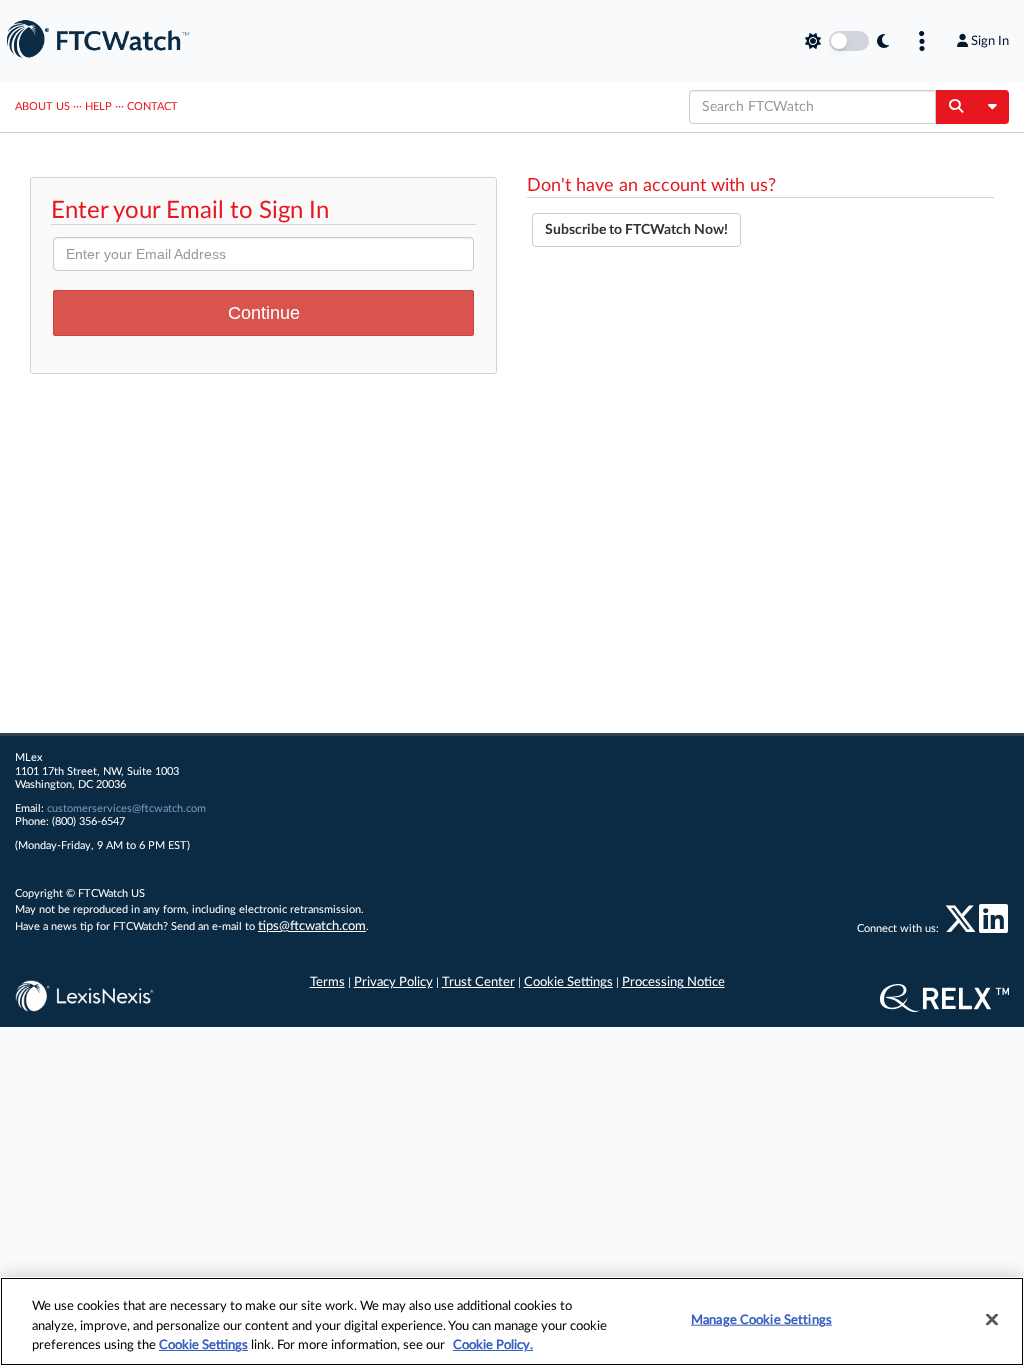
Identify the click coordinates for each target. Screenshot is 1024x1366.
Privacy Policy (393, 982)
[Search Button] (955, 107)
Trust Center (478, 982)
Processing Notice (673, 982)
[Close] (992, 1319)
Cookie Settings (568, 982)
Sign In (990, 41)
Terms (327, 982)
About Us (42, 106)
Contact (152, 106)
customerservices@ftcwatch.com (126, 808)
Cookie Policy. (493, 1345)
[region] (512, 1321)
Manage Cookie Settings (761, 1319)
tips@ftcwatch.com (312, 926)
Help (98, 106)
